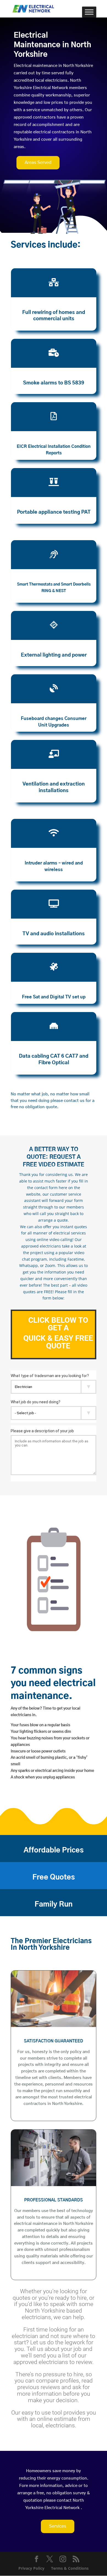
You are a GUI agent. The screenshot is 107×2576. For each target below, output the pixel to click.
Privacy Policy (31, 2568)
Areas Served (38, 163)
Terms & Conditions (70, 2568)
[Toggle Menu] (89, 12)
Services (58, 2526)
